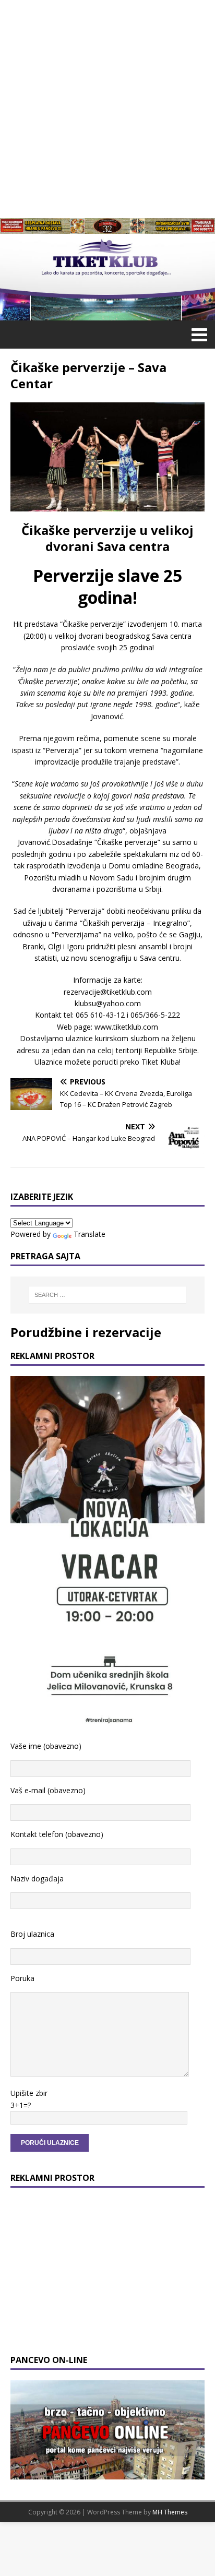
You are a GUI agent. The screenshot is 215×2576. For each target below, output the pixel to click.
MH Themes (170, 2512)
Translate (89, 1234)
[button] (198, 334)
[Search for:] (108, 1295)
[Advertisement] (107, 108)
